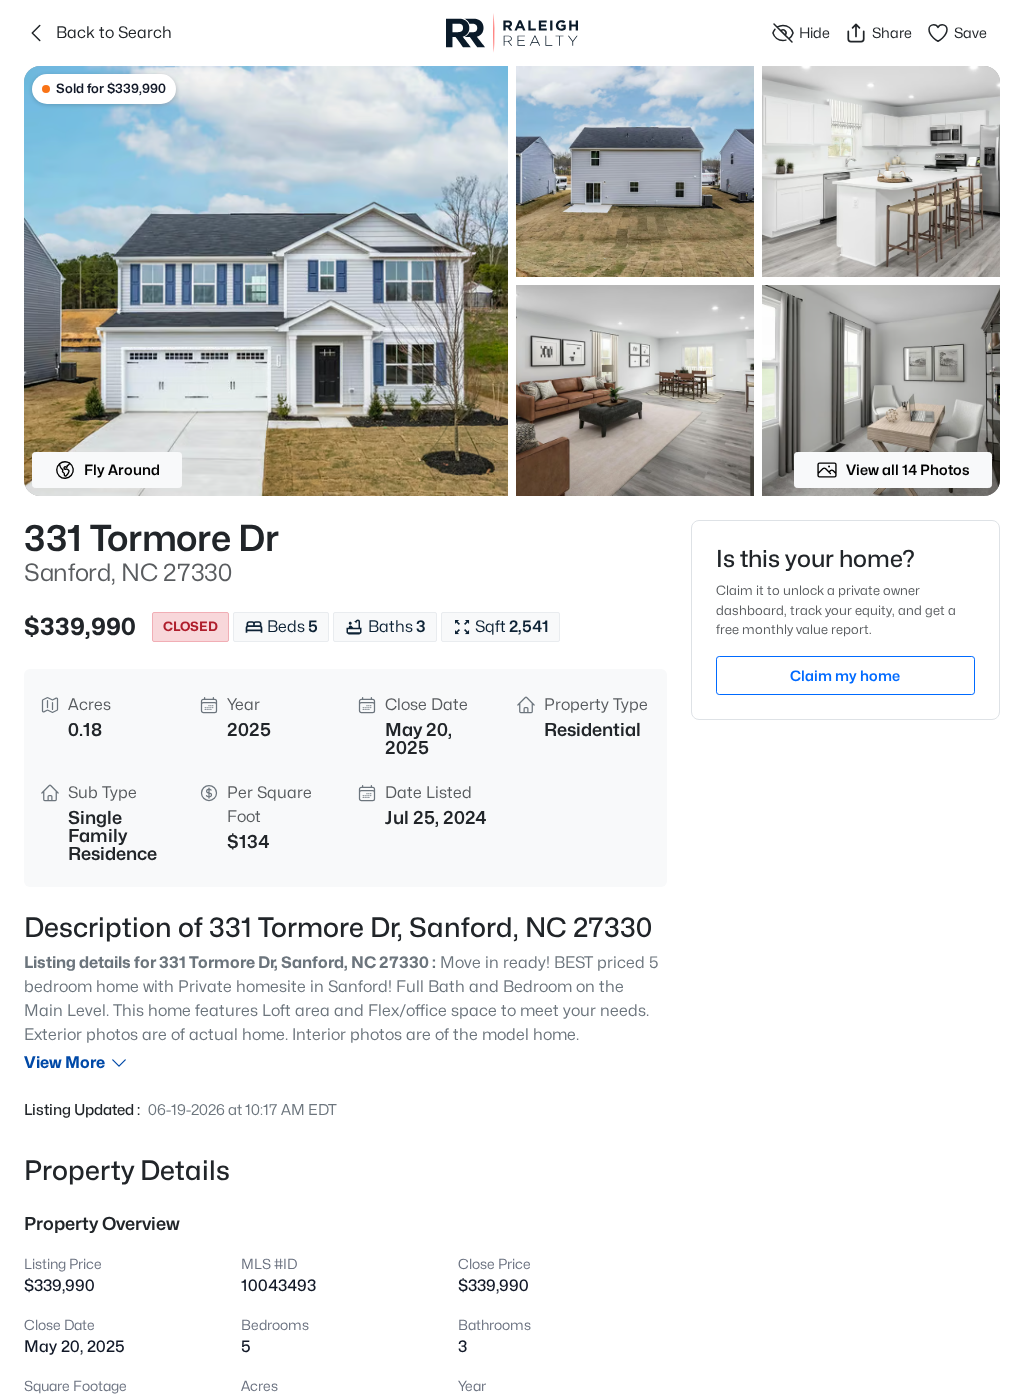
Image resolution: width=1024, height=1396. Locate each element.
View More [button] (64, 1062)
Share (892, 32)
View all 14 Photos (908, 469)
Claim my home (845, 675)
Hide (814, 32)
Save (970, 32)
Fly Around (122, 469)
